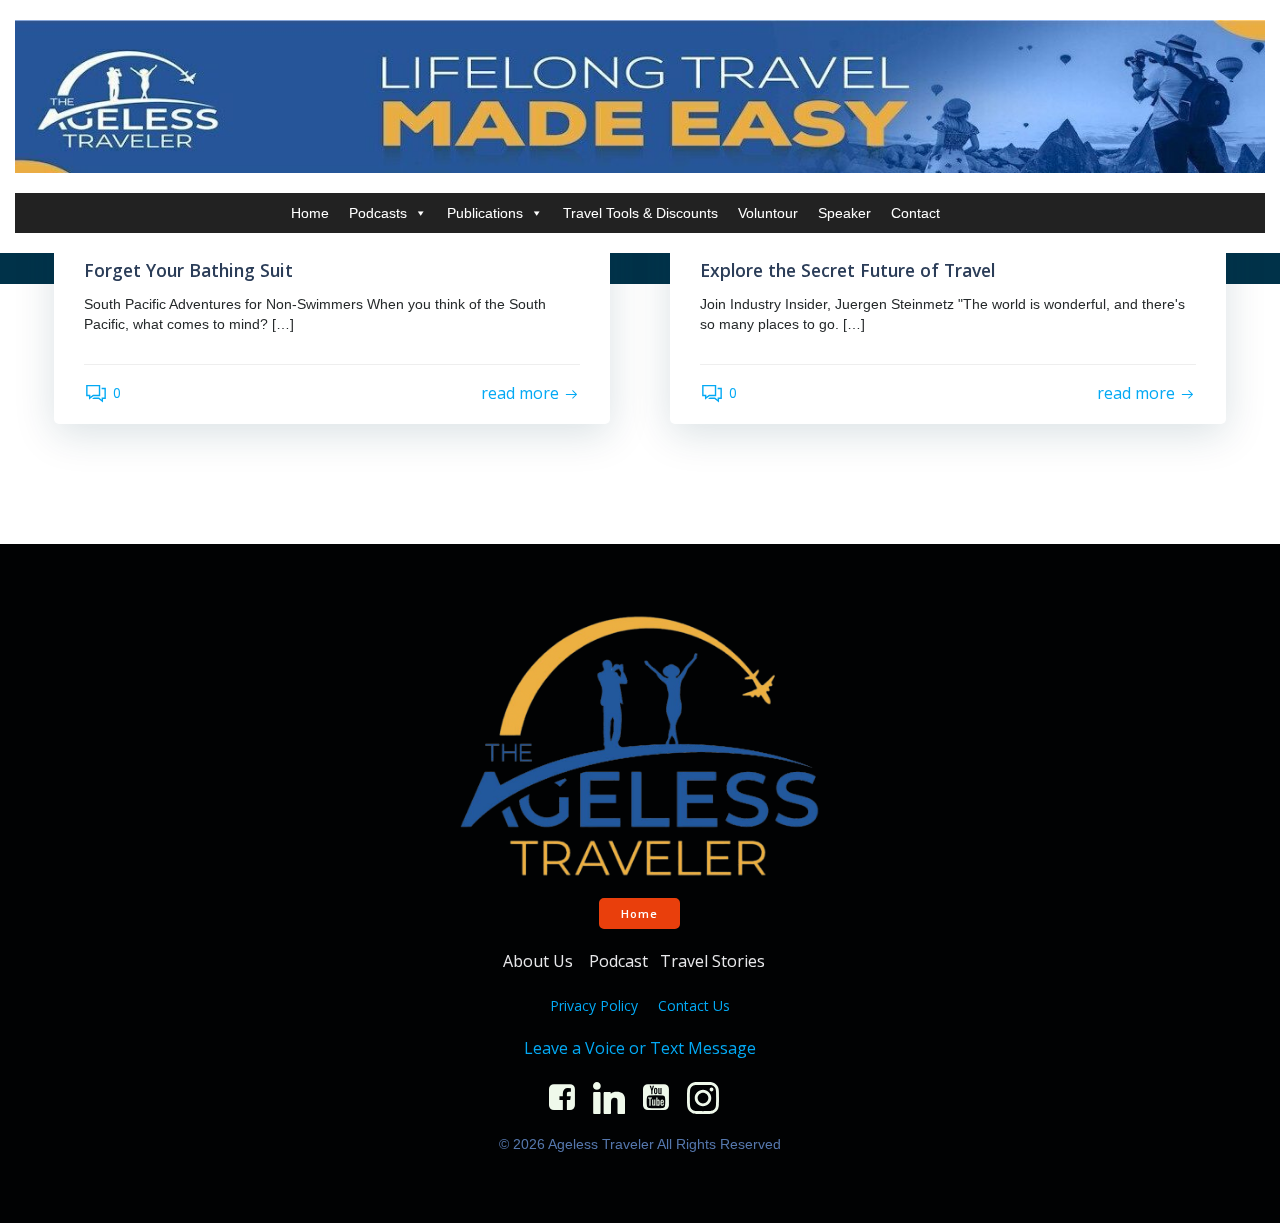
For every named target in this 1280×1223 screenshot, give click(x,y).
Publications (485, 213)
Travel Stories (714, 961)
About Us (540, 961)
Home (310, 213)
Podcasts (378, 213)
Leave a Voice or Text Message (640, 1048)
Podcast (618, 961)
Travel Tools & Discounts (640, 213)
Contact (915, 213)
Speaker (844, 213)
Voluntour (768, 213)
